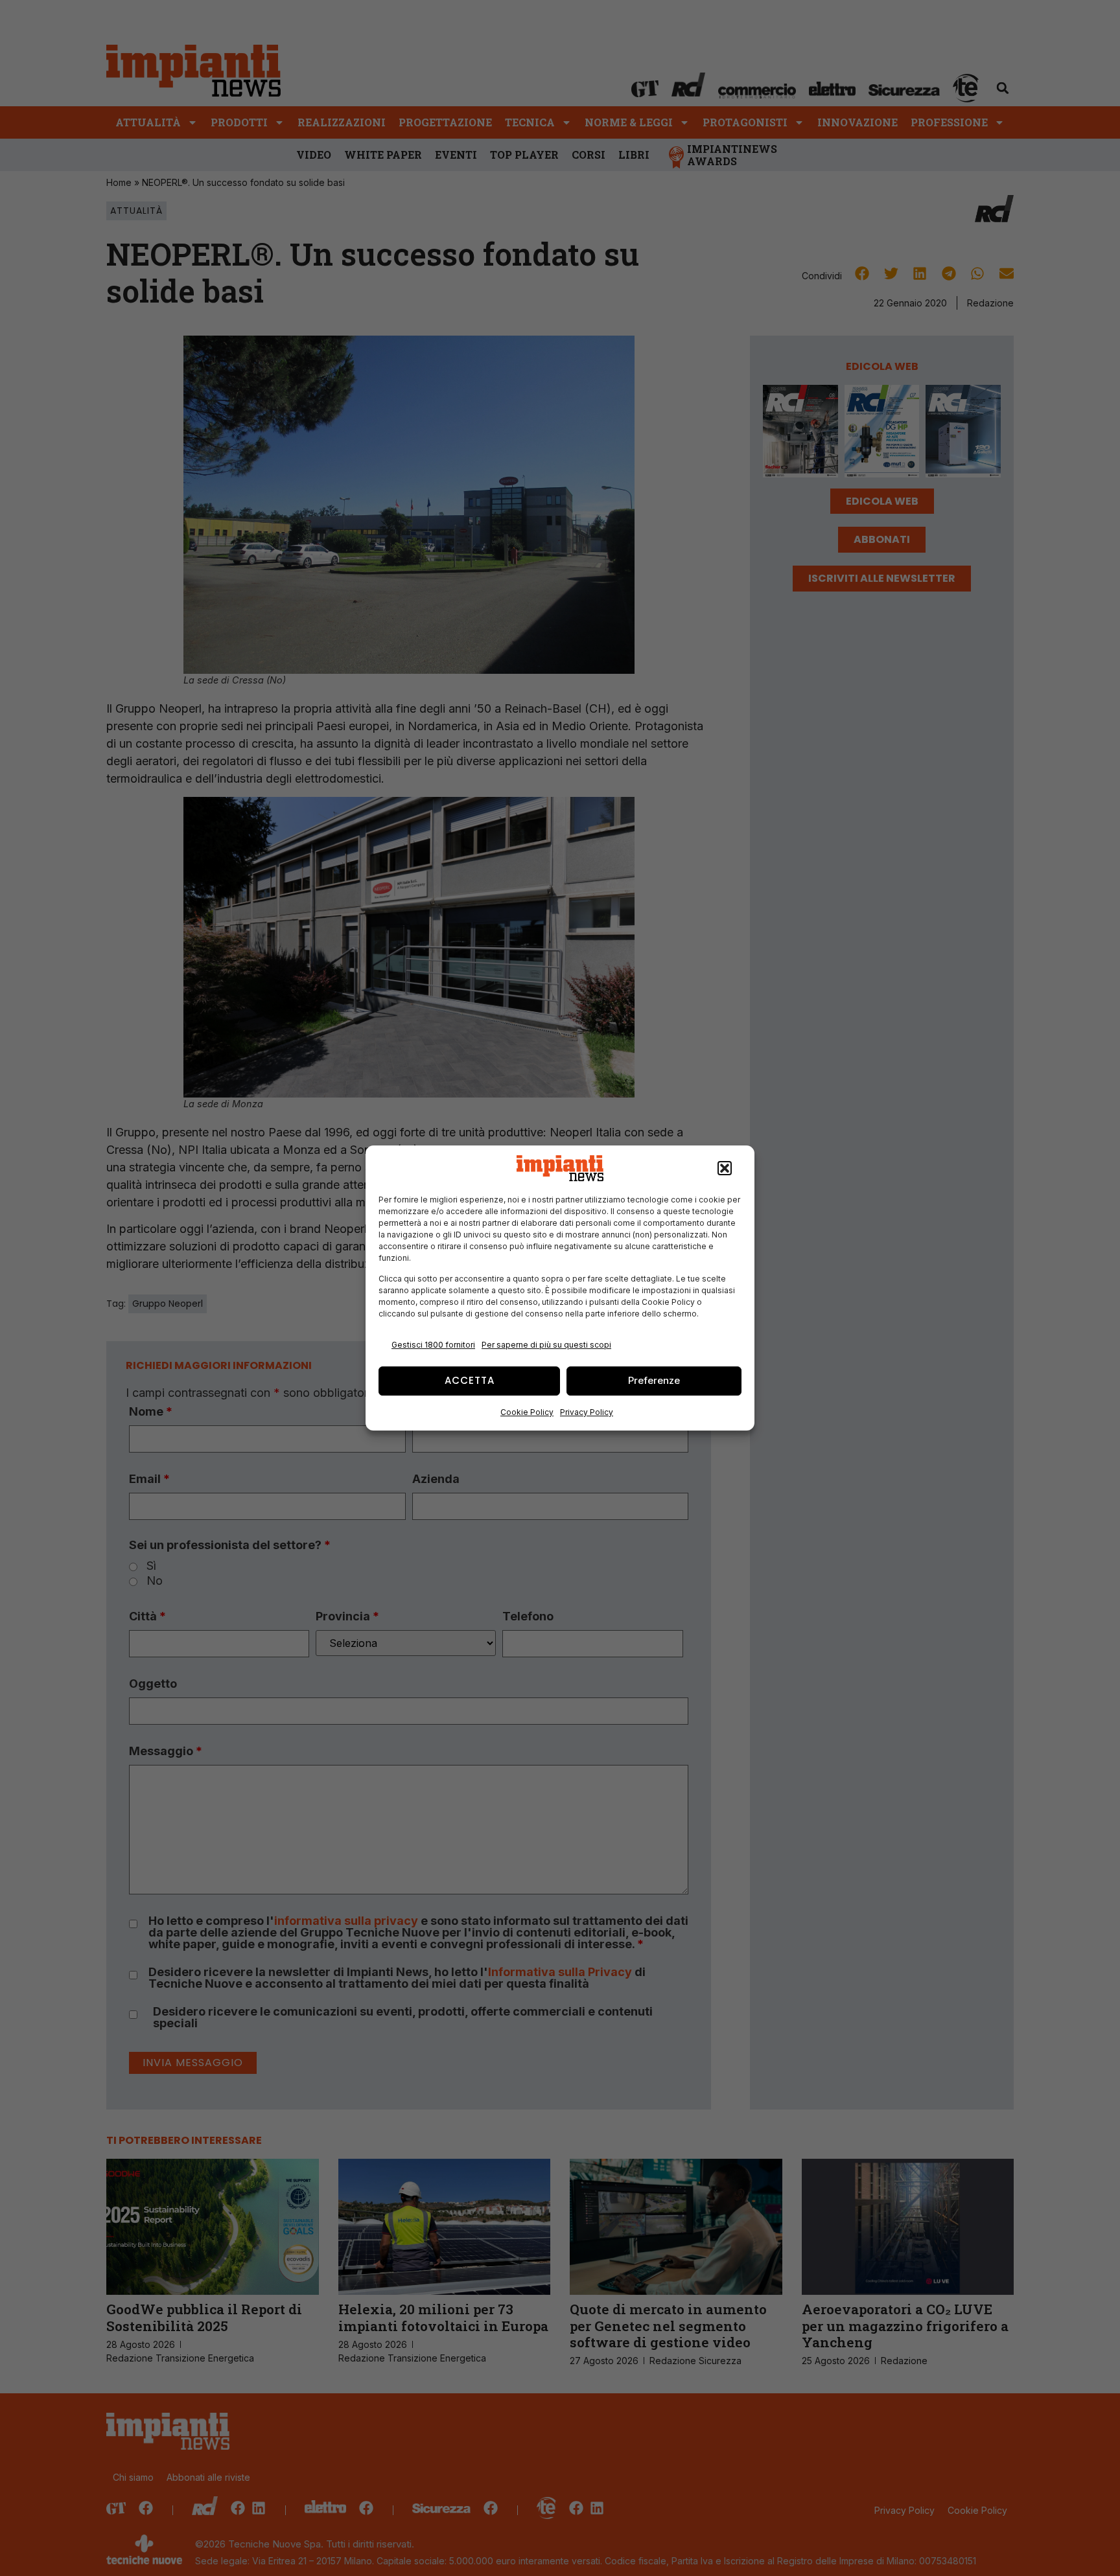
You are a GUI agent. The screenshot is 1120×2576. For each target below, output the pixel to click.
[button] (725, 1168)
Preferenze (654, 1380)
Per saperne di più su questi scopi (546, 1345)
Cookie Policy (527, 1412)
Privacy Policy (587, 1412)
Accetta (470, 1380)
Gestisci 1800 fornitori (433, 1345)
